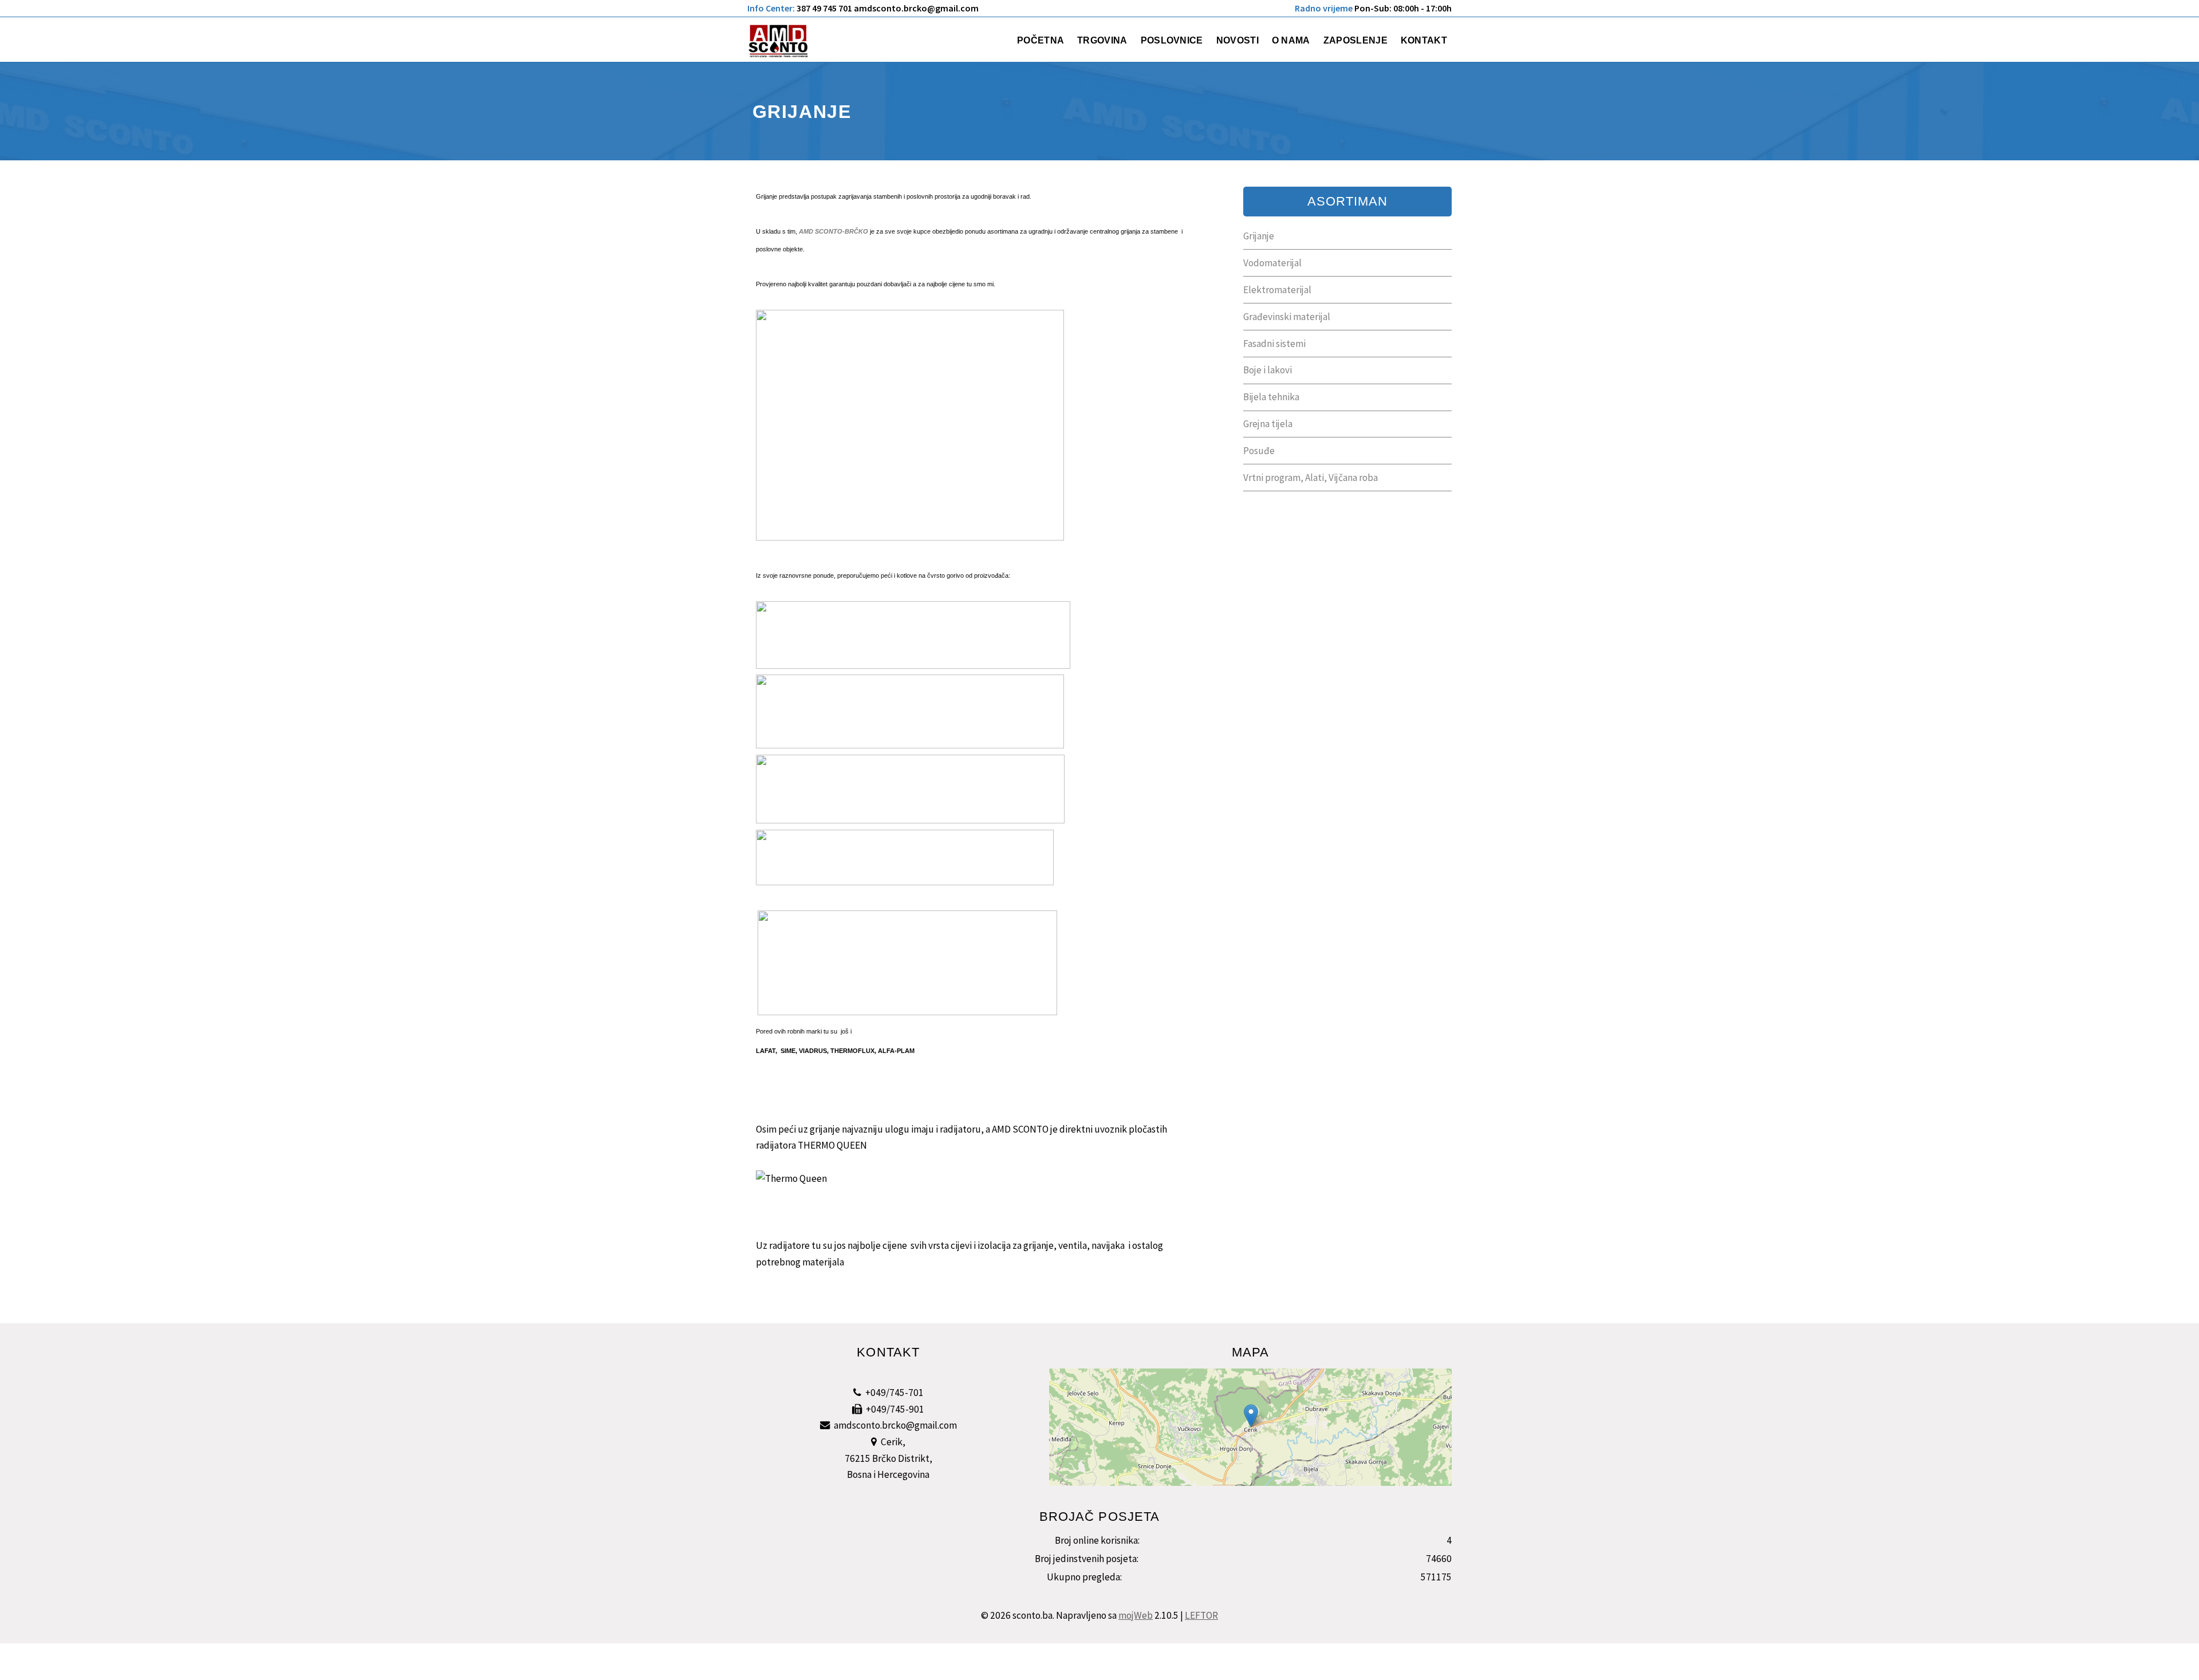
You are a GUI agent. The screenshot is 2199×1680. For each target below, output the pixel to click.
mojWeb (1136, 1615)
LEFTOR (1201, 1615)
